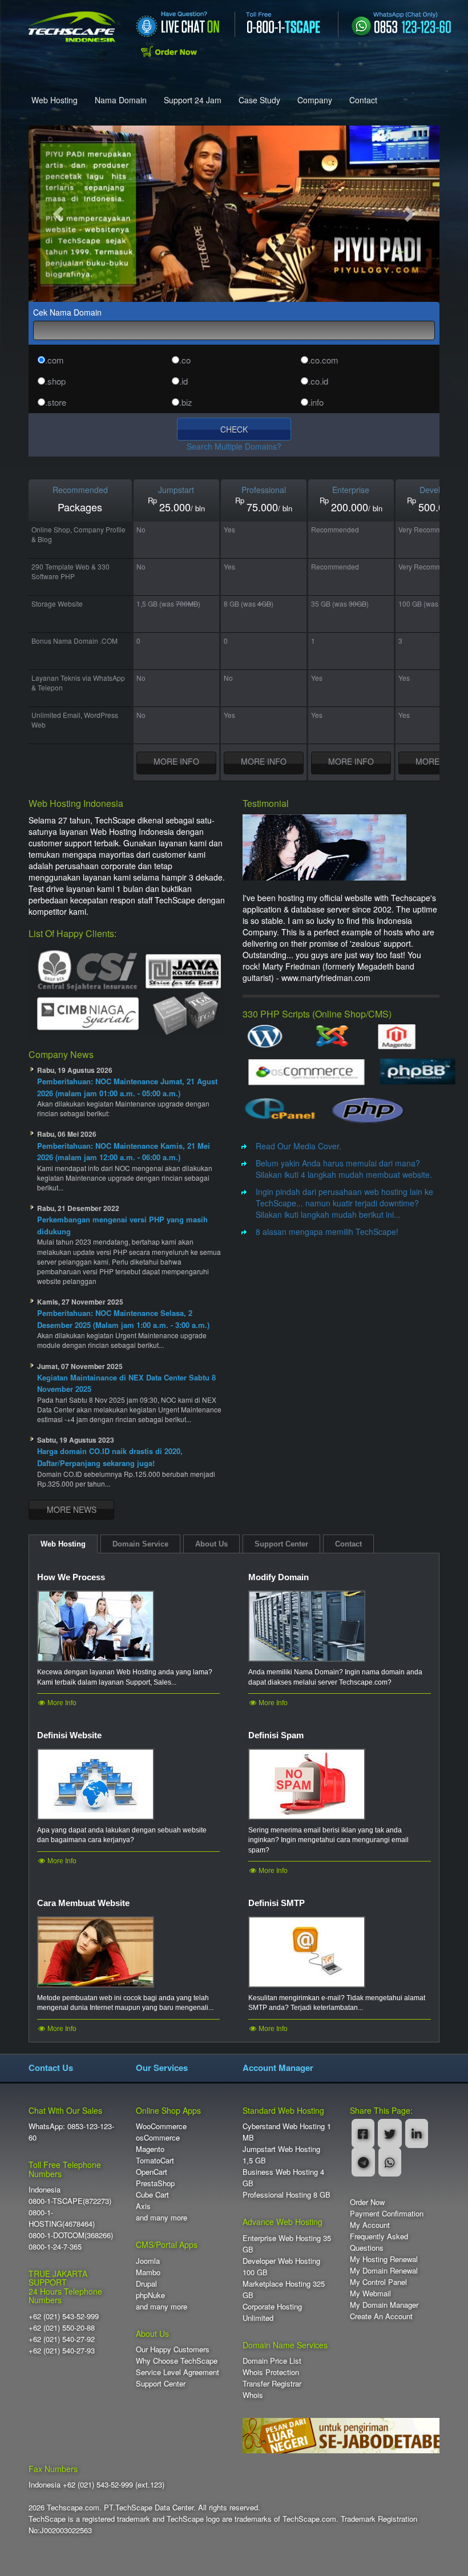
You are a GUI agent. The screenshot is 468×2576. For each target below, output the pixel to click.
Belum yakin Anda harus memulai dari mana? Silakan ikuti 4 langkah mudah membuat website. (344, 1169)
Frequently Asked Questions (379, 2242)
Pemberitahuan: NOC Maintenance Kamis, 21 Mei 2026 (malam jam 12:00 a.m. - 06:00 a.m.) (124, 1152)
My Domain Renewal (384, 2270)
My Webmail (370, 2293)
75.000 (262, 507)
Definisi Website (69, 1735)
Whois (253, 2395)
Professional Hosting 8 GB (287, 2195)
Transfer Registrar (272, 2383)
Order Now (367, 2202)
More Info (61, 1703)
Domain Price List (272, 2361)
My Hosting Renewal (384, 2259)
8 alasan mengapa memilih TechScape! (327, 1232)
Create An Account (381, 2316)
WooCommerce (161, 2126)
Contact (363, 100)
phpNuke (150, 2295)
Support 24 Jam (193, 100)
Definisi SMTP (277, 1903)
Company (315, 100)
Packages (80, 507)
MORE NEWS (72, 1509)
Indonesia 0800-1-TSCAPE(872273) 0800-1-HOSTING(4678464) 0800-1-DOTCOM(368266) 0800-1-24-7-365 (71, 2218)
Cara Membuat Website (83, 1903)
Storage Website (57, 603)
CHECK (234, 429)
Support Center (161, 2383)
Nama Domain (121, 100)
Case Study (259, 100)
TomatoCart (155, 2160)
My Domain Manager (384, 2305)
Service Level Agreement (177, 2372)
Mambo (148, 2272)
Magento (150, 2149)
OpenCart (152, 2172)
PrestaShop (155, 2183)
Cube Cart (152, 2195)
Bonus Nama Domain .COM (74, 641)
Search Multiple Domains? (234, 446)
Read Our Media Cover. (298, 1146)
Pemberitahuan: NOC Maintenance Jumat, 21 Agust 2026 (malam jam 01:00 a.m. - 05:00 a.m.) (127, 1087)
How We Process (71, 1577)
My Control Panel (378, 2282)
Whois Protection (271, 2372)
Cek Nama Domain (67, 312)
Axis (143, 2206)
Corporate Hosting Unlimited (272, 2312)
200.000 (350, 507)
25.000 (175, 507)
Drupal (146, 2284)
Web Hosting (55, 100)
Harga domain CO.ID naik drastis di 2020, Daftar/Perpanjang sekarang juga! (110, 1457)
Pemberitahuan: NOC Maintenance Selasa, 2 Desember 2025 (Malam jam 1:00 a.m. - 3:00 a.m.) (123, 1319)
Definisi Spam (276, 1735)
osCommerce (158, 2137)
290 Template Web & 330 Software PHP (70, 571)
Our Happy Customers (173, 2349)
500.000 (437, 507)
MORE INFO (176, 761)
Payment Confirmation (387, 2213)
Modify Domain (279, 1577)
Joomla (148, 2261)
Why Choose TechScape (177, 2361)
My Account (370, 2225)
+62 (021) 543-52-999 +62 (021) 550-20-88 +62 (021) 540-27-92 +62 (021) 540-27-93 (64, 2333)
